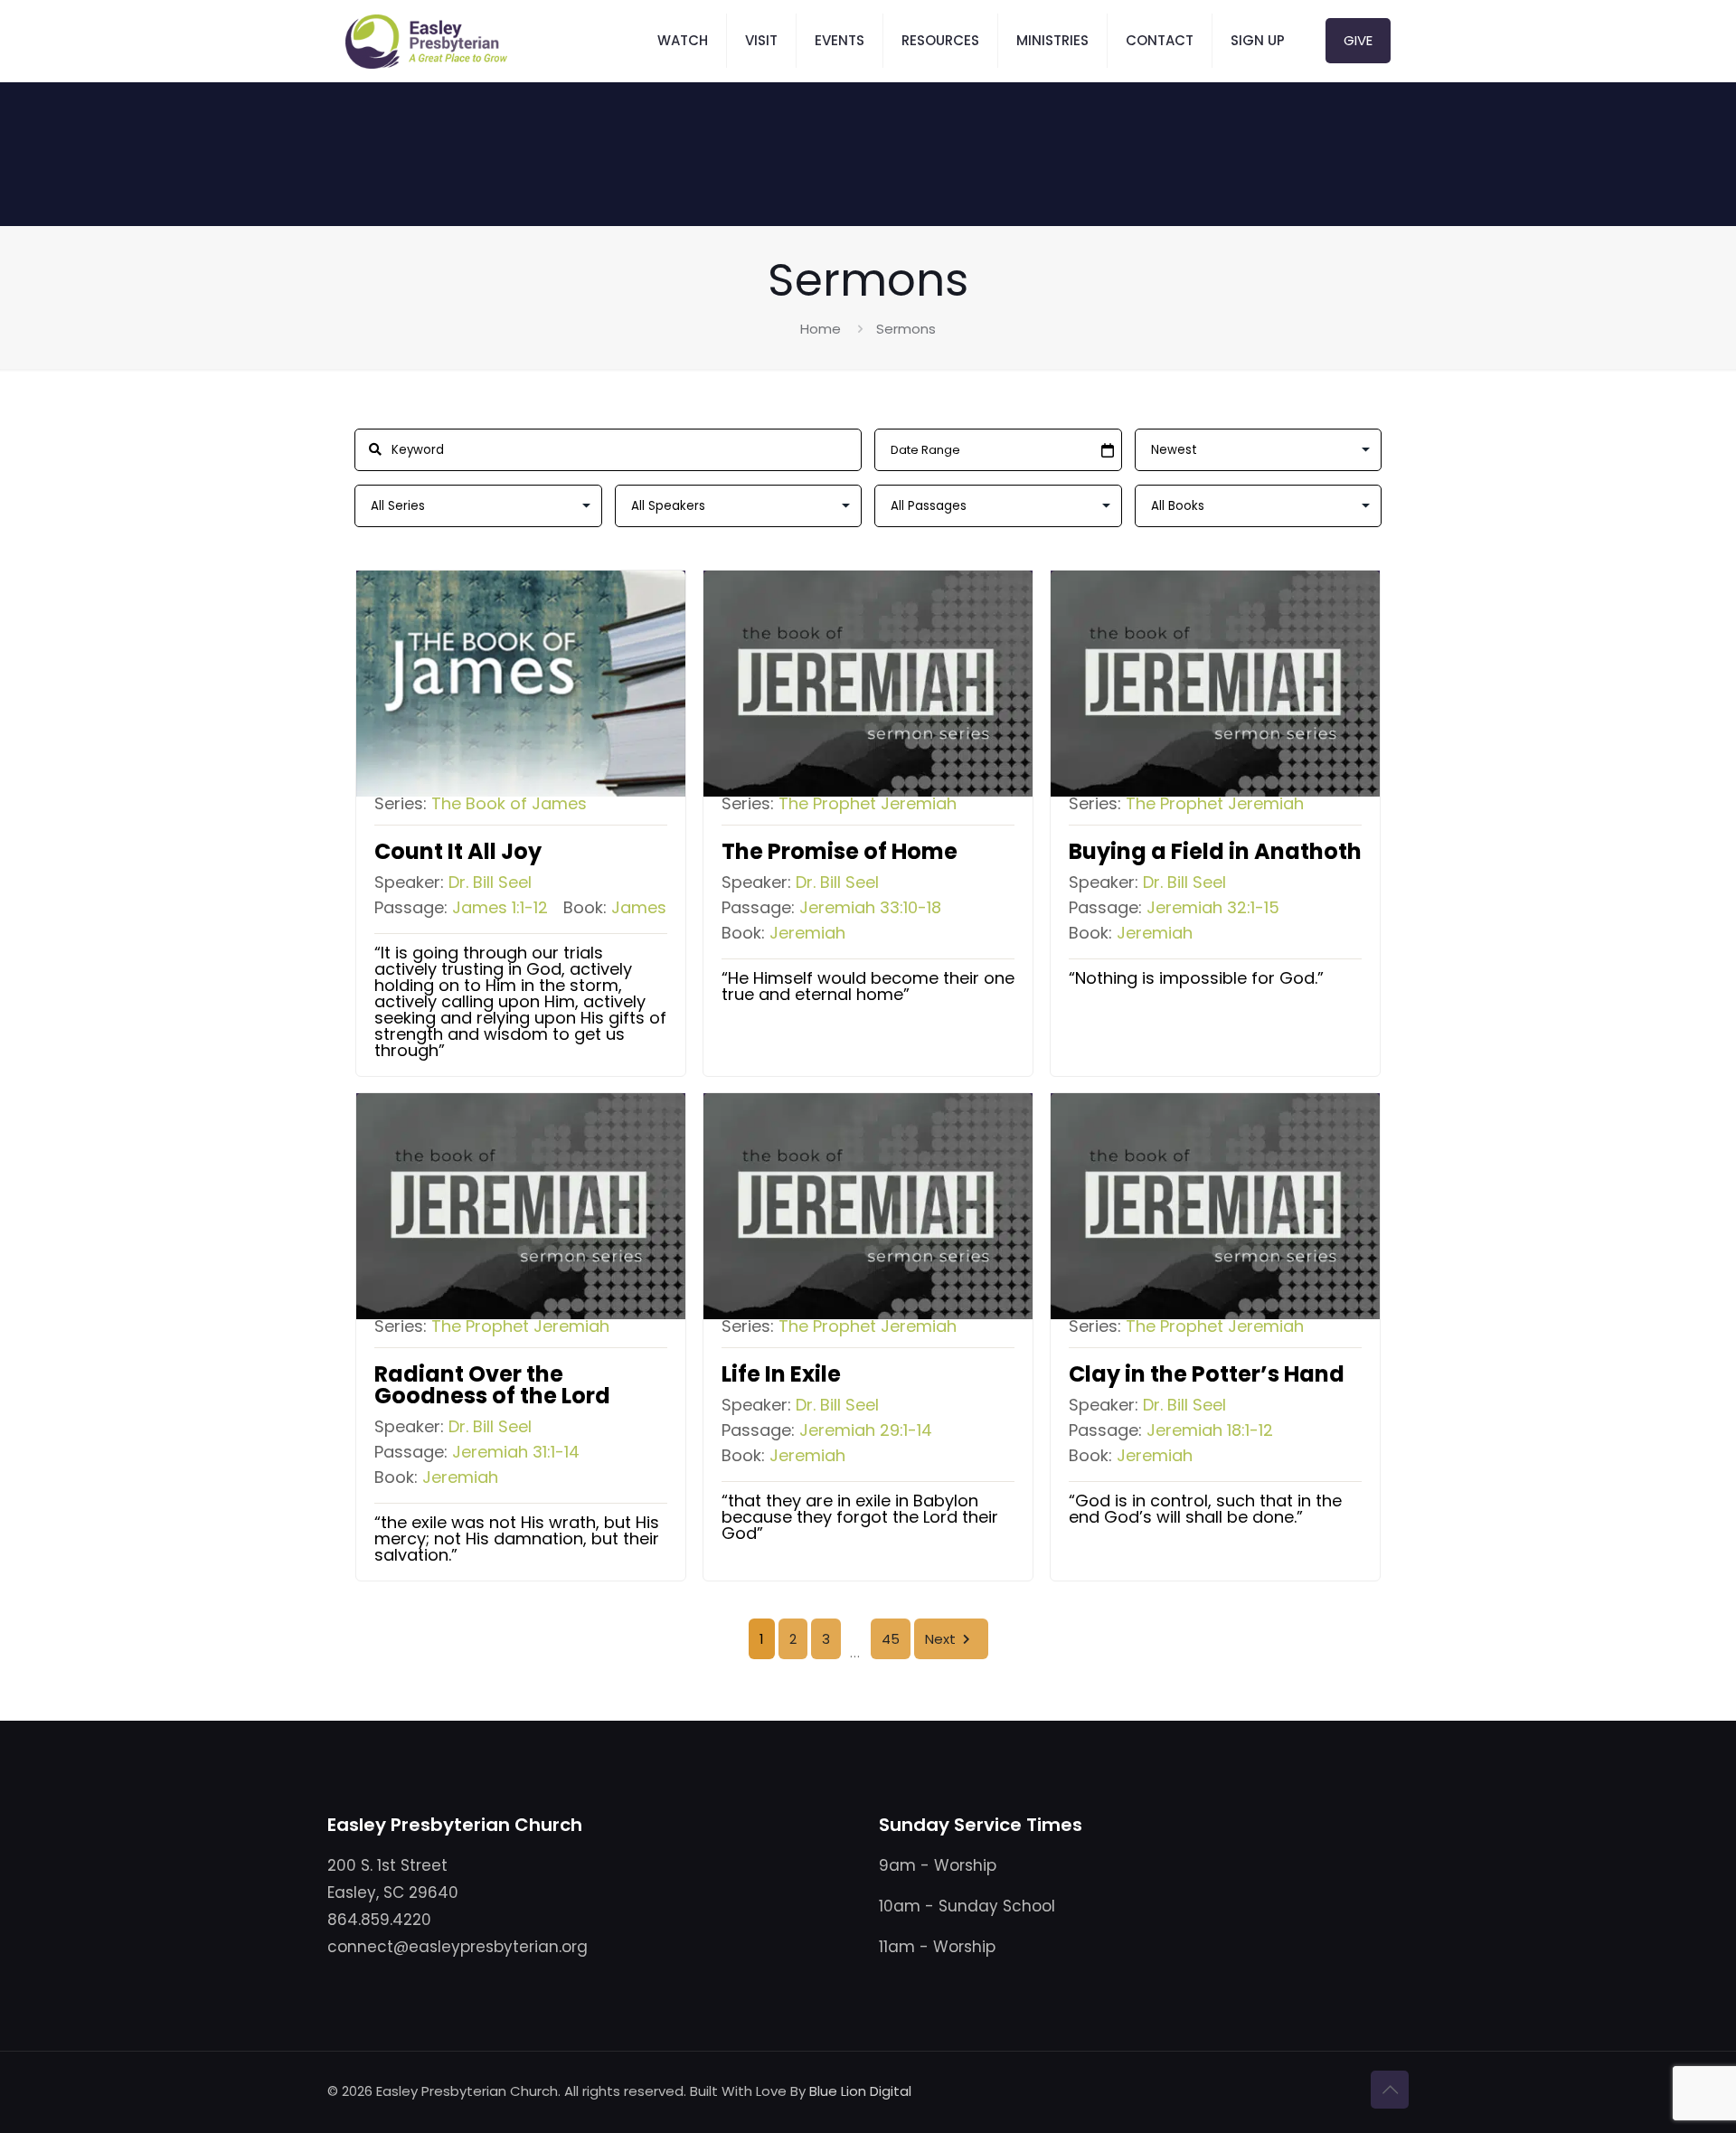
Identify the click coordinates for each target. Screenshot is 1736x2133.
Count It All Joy (458, 851)
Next (940, 1639)
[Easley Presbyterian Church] (426, 41)
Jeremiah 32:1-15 (1213, 908)
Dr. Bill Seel (490, 882)
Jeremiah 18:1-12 (1210, 1430)
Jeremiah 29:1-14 (866, 1430)
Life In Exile (781, 1374)
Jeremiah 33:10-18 (870, 908)
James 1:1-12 (500, 908)
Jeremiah (807, 933)
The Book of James (509, 803)
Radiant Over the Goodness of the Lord (492, 1385)
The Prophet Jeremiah (868, 803)
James (639, 907)
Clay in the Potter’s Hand (1207, 1374)
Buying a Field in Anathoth (1215, 851)
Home (821, 329)
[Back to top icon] (1390, 2090)
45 (891, 1639)
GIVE (1358, 40)
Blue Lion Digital (860, 2091)
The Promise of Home (840, 851)
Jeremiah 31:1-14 (516, 1452)
